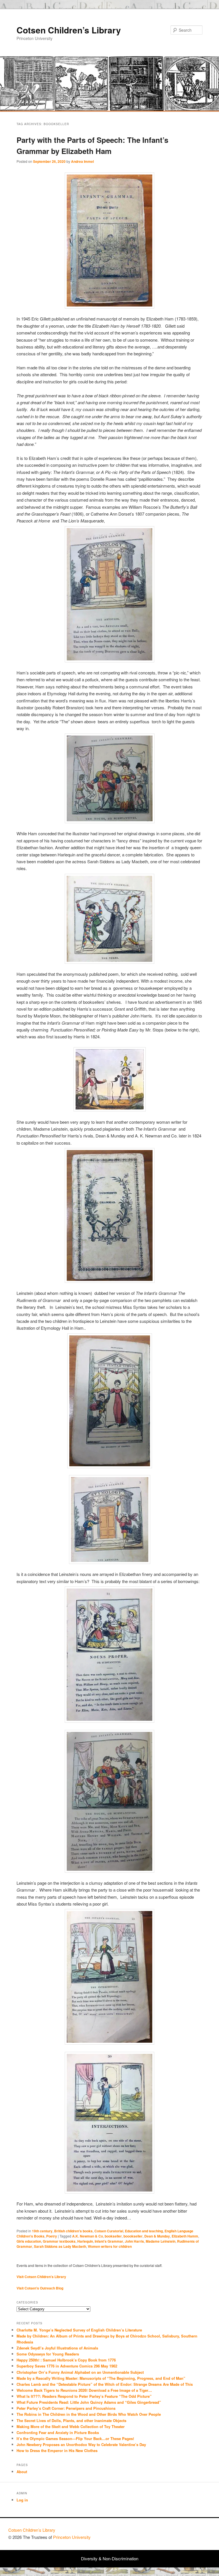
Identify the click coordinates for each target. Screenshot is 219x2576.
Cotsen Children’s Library (69, 30)
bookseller (113, 2236)
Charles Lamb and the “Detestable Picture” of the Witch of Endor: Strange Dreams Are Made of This (105, 2384)
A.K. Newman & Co (88, 2236)
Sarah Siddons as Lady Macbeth (60, 2246)
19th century (42, 2231)
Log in (22, 2500)
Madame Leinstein (161, 2241)
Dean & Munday (157, 2236)
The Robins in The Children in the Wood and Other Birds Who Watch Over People (89, 2414)
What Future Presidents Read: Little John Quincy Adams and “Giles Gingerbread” (89, 2402)
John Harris (134, 2241)
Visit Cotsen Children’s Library (41, 2277)
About (22, 2472)
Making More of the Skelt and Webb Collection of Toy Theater (71, 2426)
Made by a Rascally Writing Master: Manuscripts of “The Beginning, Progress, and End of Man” (101, 2378)
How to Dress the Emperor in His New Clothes (57, 2450)
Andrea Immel (82, 161)
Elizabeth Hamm (185, 2236)
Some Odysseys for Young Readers (48, 2354)
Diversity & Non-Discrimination (110, 2558)
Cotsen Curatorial (109, 2231)
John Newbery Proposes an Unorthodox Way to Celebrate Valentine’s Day (81, 2444)
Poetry (52, 2236)
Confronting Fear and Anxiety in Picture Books (58, 2432)
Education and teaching (144, 2231)
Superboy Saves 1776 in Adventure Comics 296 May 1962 (67, 2366)
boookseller (133, 2236)
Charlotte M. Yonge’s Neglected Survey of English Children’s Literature (79, 2330)
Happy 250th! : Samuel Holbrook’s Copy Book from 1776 (66, 2360)
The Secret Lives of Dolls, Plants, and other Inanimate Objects (71, 2420)
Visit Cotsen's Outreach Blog (40, 2288)
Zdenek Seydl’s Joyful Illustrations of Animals (57, 2348)
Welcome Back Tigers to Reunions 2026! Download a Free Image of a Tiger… (84, 2390)
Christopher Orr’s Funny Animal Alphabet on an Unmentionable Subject (80, 2372)
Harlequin (85, 2241)
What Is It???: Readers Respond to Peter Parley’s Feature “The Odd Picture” (85, 2396)
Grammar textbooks (59, 2241)
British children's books (73, 2231)
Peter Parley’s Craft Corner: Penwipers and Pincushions (66, 2408)
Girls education (29, 2241)
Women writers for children (110, 2246)
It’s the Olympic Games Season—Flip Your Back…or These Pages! (75, 2438)
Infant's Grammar (109, 2241)
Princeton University (190, 2533)
